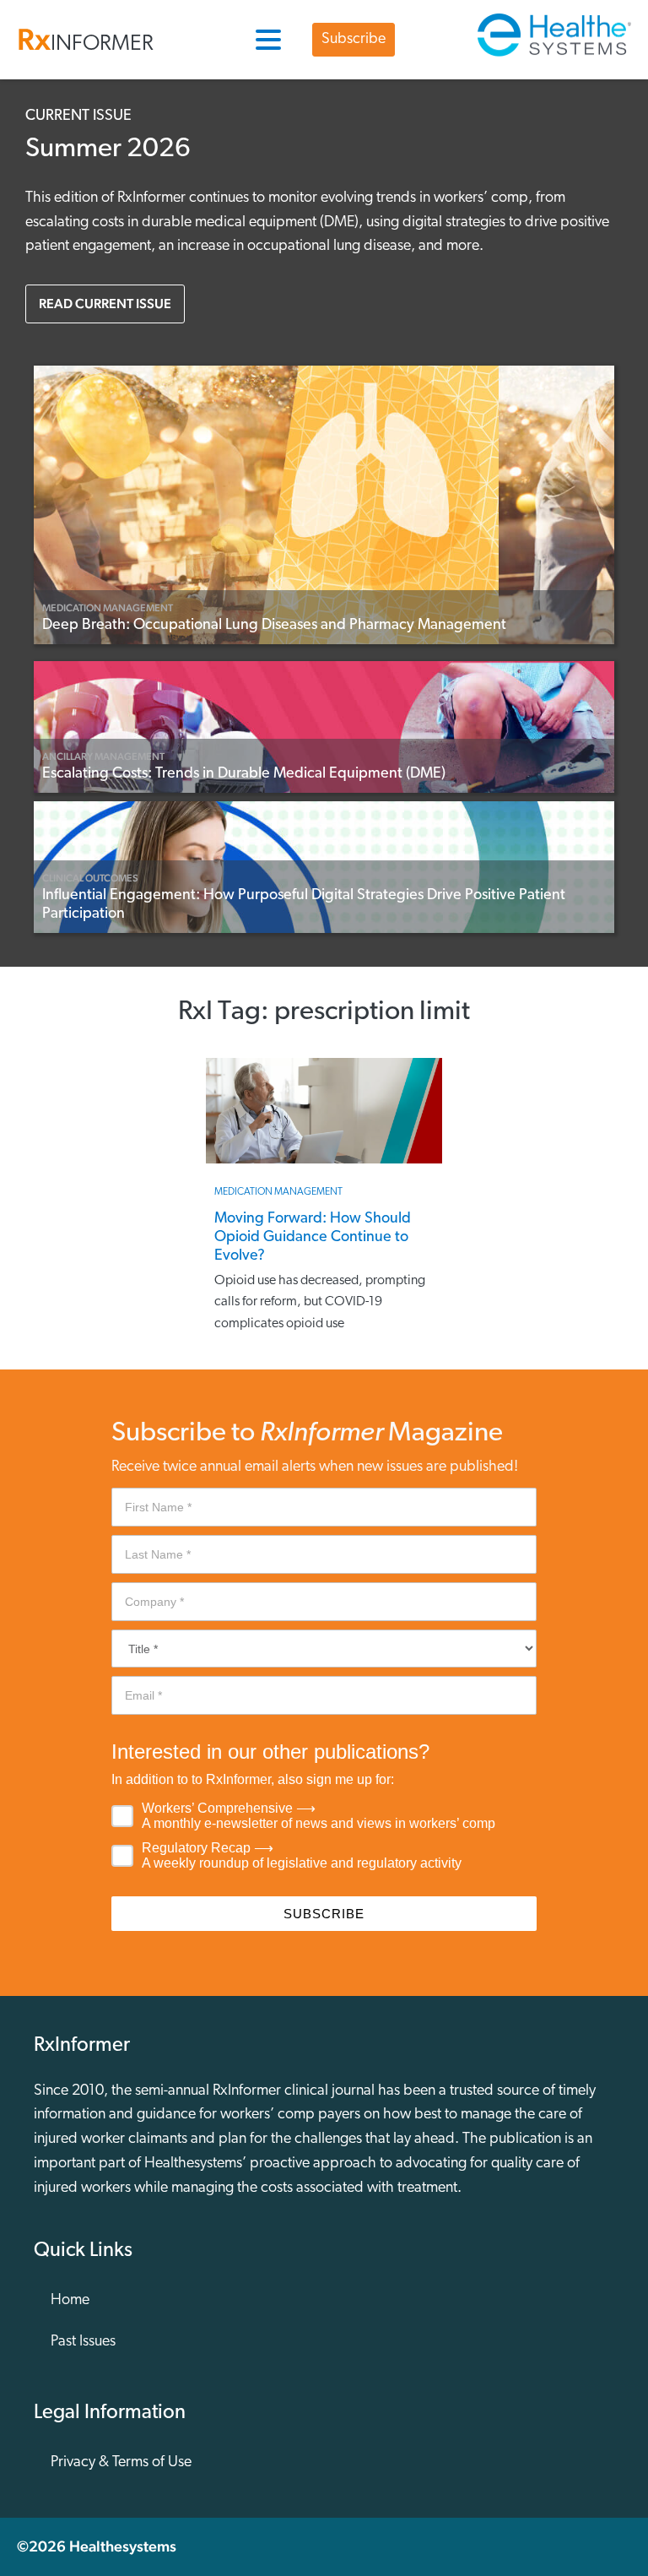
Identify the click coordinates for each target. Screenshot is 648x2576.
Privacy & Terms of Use (121, 2463)
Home (70, 2301)
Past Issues (83, 2342)
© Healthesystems (97, 2546)
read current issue (105, 304)
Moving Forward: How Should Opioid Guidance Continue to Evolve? (313, 1238)
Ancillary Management (103, 757)
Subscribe (354, 40)
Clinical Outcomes (90, 878)
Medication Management (108, 608)
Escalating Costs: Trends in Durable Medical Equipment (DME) (244, 774)
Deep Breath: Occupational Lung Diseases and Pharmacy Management (274, 626)
